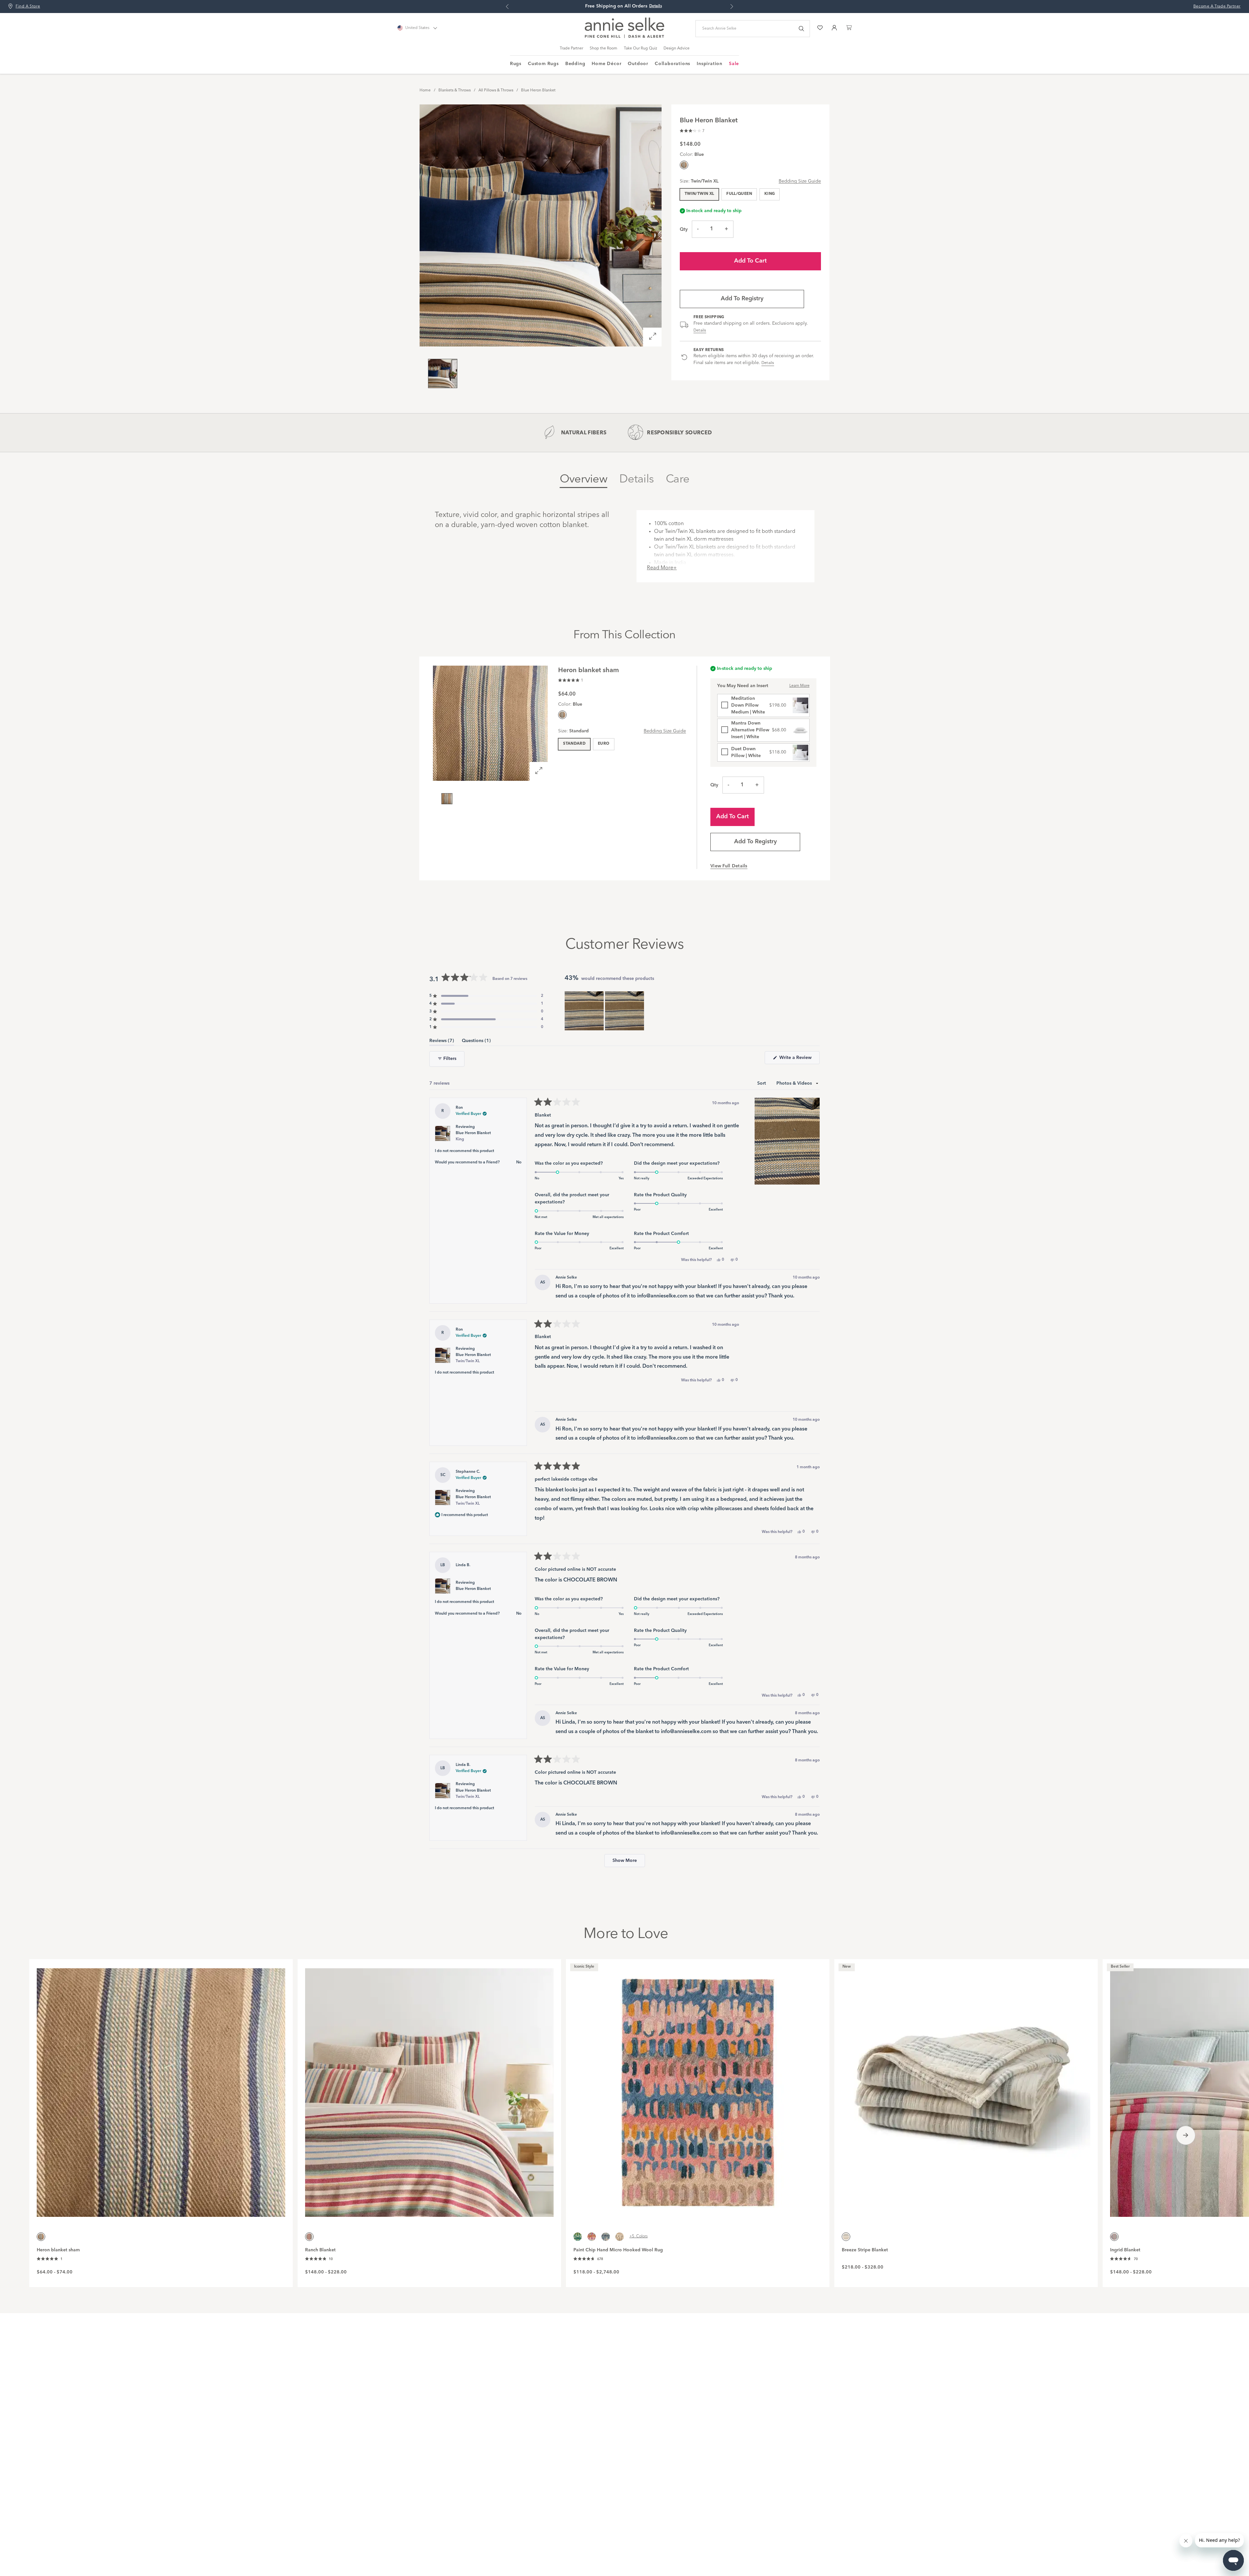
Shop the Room (604, 48)
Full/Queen (739, 194)
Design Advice (677, 48)
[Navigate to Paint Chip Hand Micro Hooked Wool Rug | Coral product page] (698, 2089)
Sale (734, 64)
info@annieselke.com (662, 1296)
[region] (605, 1011)
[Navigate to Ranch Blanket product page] (429, 2089)
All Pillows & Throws (496, 90)
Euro (604, 744)
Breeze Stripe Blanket (865, 2250)
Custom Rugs (543, 64)
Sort (762, 1083)
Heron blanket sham (58, 2250)
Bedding (575, 64)
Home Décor (606, 64)
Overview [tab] (584, 479)
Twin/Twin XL (699, 194)
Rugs (516, 64)
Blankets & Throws (455, 90)
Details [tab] (637, 479)
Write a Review (799, 1060)
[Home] (624, 37)
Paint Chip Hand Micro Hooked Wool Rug (618, 2250)
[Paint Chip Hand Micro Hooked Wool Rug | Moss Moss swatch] (578, 2237)
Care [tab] (678, 479)
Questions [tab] (476, 1042)
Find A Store (28, 7)
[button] (692, 130)
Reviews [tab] (442, 1042)
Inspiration (710, 64)
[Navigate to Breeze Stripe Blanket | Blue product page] (966, 2089)
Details (700, 331)
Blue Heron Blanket (538, 90)
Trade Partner (571, 48)
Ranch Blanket (320, 2250)
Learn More (799, 686)
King (770, 194)
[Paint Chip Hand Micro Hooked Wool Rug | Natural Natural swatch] (620, 2237)
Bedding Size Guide (800, 181)
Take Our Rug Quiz (640, 48)
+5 (638, 2236)
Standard (574, 744)
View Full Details (729, 866)
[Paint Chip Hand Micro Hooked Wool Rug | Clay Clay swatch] (592, 2237)
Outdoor (638, 64)
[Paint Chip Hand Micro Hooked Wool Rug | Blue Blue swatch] (606, 2237)
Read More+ (662, 568)
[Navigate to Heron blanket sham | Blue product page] (161, 2089)
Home (425, 90)
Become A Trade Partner (1217, 7)
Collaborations (672, 64)
